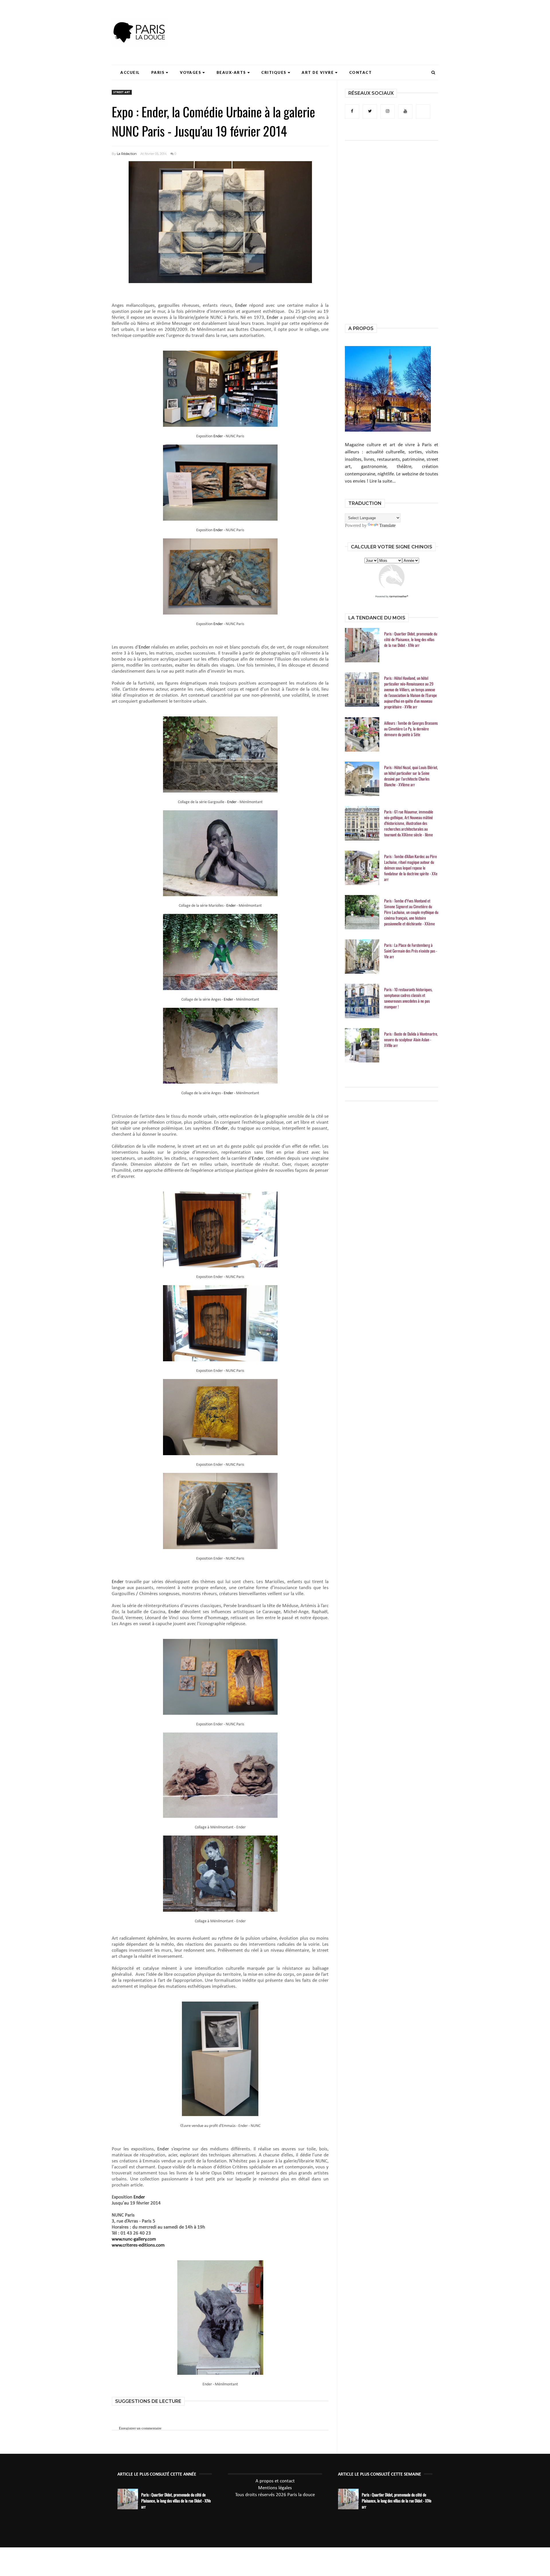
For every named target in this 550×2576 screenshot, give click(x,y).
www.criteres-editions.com (138, 2245)
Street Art (122, 92)
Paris (158, 72)
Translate (387, 525)
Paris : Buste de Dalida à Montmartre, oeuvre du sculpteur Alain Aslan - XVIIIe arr (411, 1040)
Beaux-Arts (231, 72)
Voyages (191, 72)
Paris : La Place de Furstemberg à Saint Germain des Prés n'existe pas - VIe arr (411, 951)
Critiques (274, 72)
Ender (241, 306)
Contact (361, 72)
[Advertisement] (334, 21)
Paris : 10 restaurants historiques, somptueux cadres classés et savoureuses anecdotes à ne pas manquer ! (408, 998)
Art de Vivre (318, 72)
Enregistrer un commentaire (140, 2428)
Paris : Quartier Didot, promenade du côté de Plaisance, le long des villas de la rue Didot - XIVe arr (411, 639)
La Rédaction (127, 154)
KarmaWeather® (399, 597)
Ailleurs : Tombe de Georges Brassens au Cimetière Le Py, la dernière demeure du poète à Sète (411, 729)
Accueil (130, 72)
